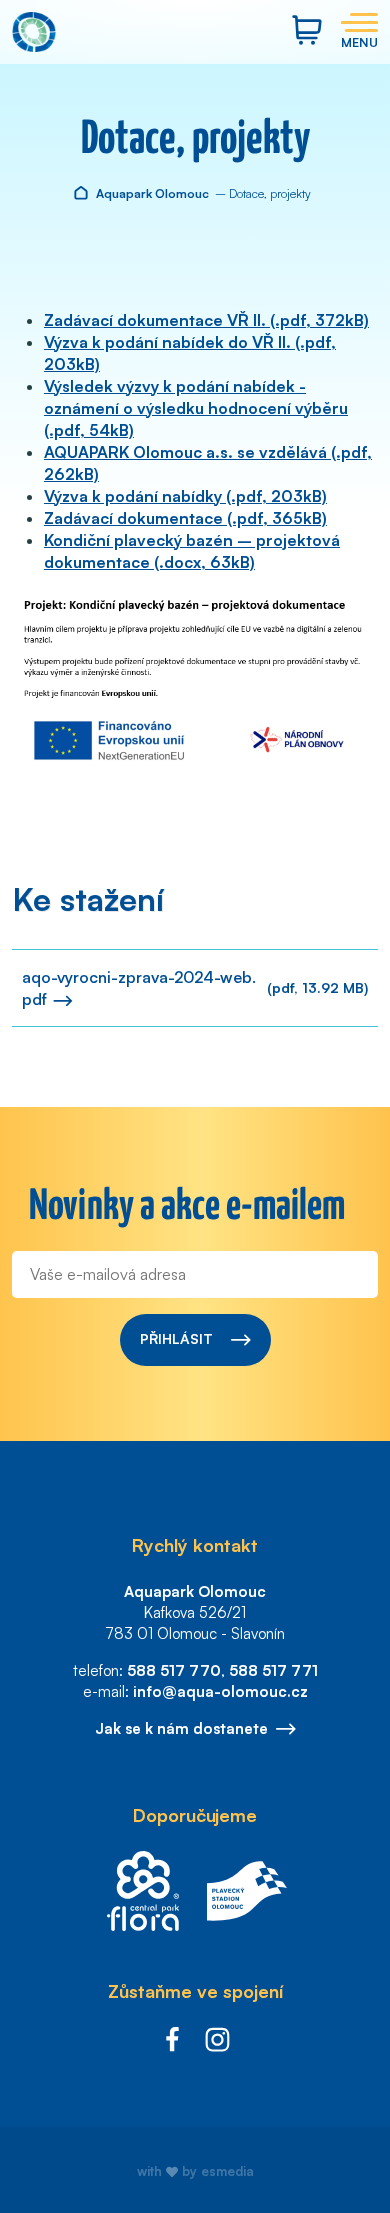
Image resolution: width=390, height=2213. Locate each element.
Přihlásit (178, 1338)
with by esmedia (195, 2171)
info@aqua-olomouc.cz (220, 1691)
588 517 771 (273, 1670)
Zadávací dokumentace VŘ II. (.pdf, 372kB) (206, 320)
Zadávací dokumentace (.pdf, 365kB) (185, 518)
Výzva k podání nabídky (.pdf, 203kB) (185, 496)
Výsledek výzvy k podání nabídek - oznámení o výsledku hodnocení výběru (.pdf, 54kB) (196, 408)
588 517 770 (174, 1670)
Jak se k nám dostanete (181, 1728)
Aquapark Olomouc (151, 193)
